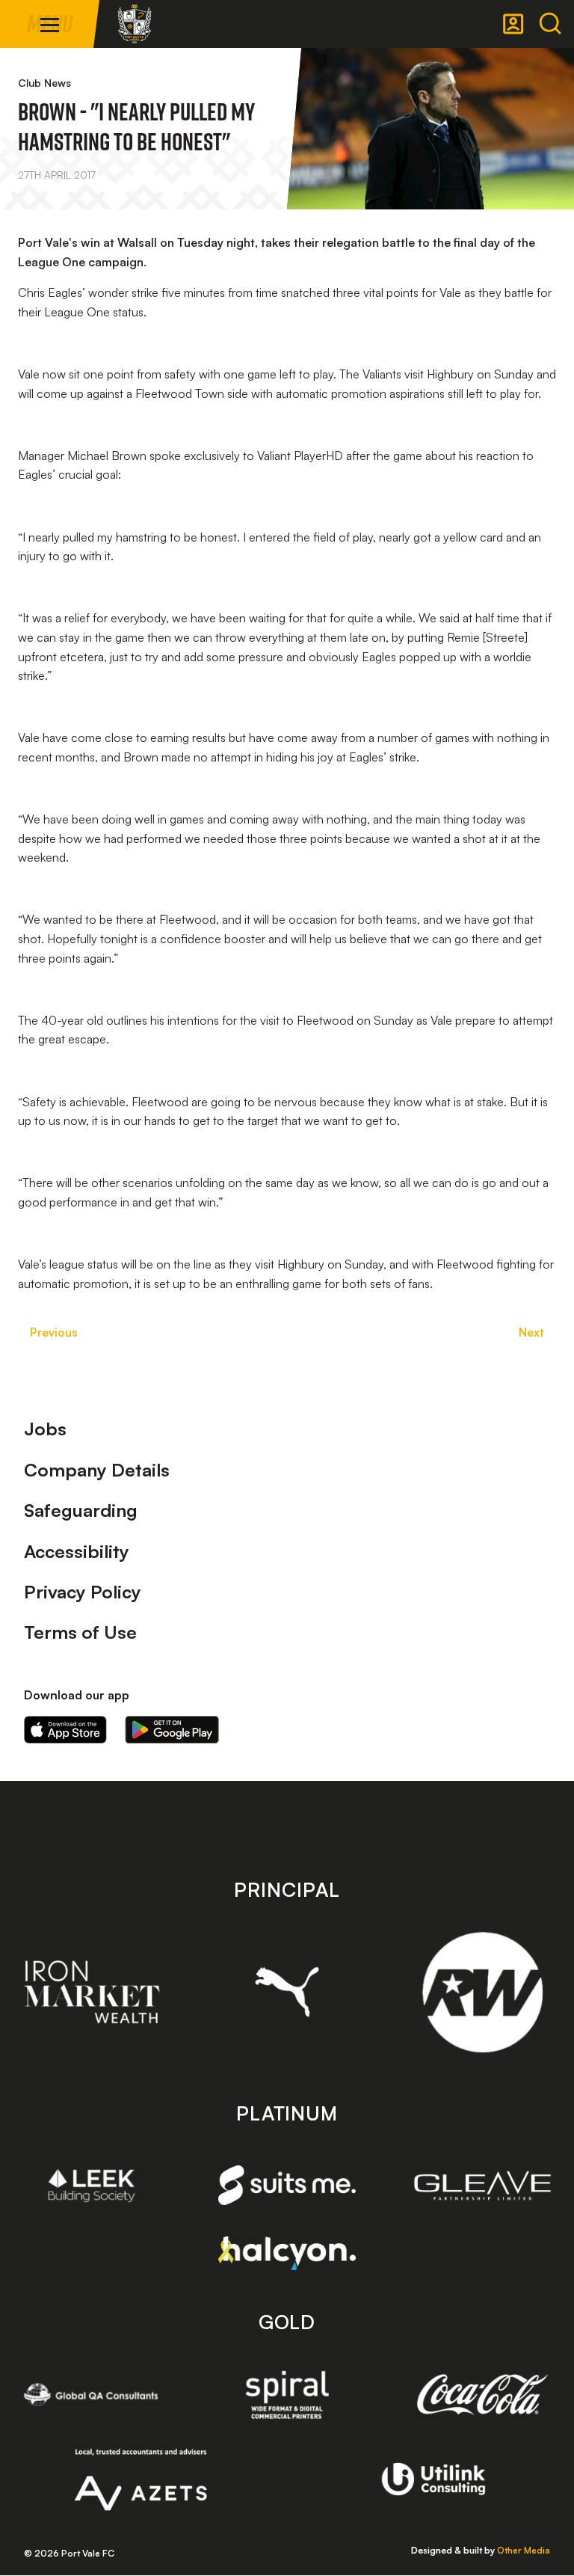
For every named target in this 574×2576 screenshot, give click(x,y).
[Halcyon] (287, 2253)
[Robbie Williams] (482, 1992)
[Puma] (287, 1992)
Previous (54, 1332)
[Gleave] (482, 2186)
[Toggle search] (550, 24)
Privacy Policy (83, 1592)
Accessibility (77, 1551)
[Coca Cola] (482, 2395)
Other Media (524, 2550)
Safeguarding (81, 1510)
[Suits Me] (287, 2185)
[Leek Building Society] (92, 2186)
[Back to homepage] (135, 24)
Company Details (97, 1470)
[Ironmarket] (92, 1992)
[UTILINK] (434, 2479)
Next (531, 1332)
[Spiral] (287, 2394)
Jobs (45, 1429)
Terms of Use (80, 1632)
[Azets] (141, 2480)
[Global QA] (92, 2394)
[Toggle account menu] (513, 24)
